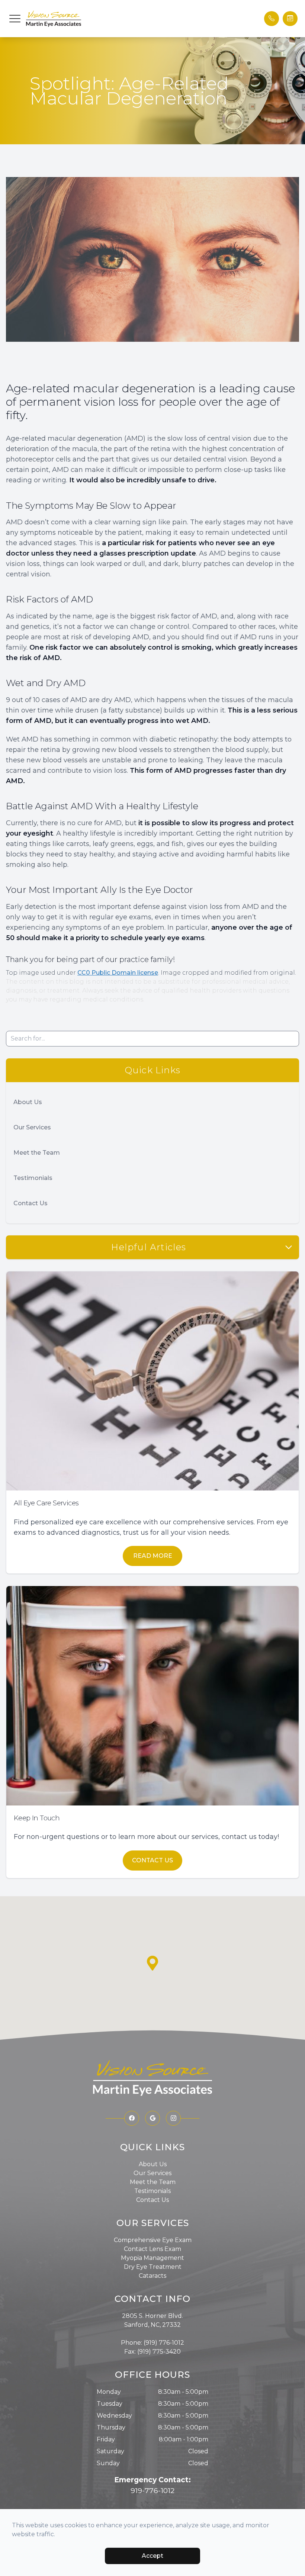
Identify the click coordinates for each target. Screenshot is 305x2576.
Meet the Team (37, 1153)
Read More (153, 1556)
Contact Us (30, 1203)
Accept (152, 2556)
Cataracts (152, 2276)
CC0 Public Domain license (118, 973)
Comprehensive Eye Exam (153, 2240)
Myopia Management (152, 2258)
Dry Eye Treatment (153, 2267)
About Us (28, 1102)
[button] (15, 19)
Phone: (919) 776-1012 (152, 2343)
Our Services (32, 1127)
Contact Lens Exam (152, 2249)
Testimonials (33, 1178)
